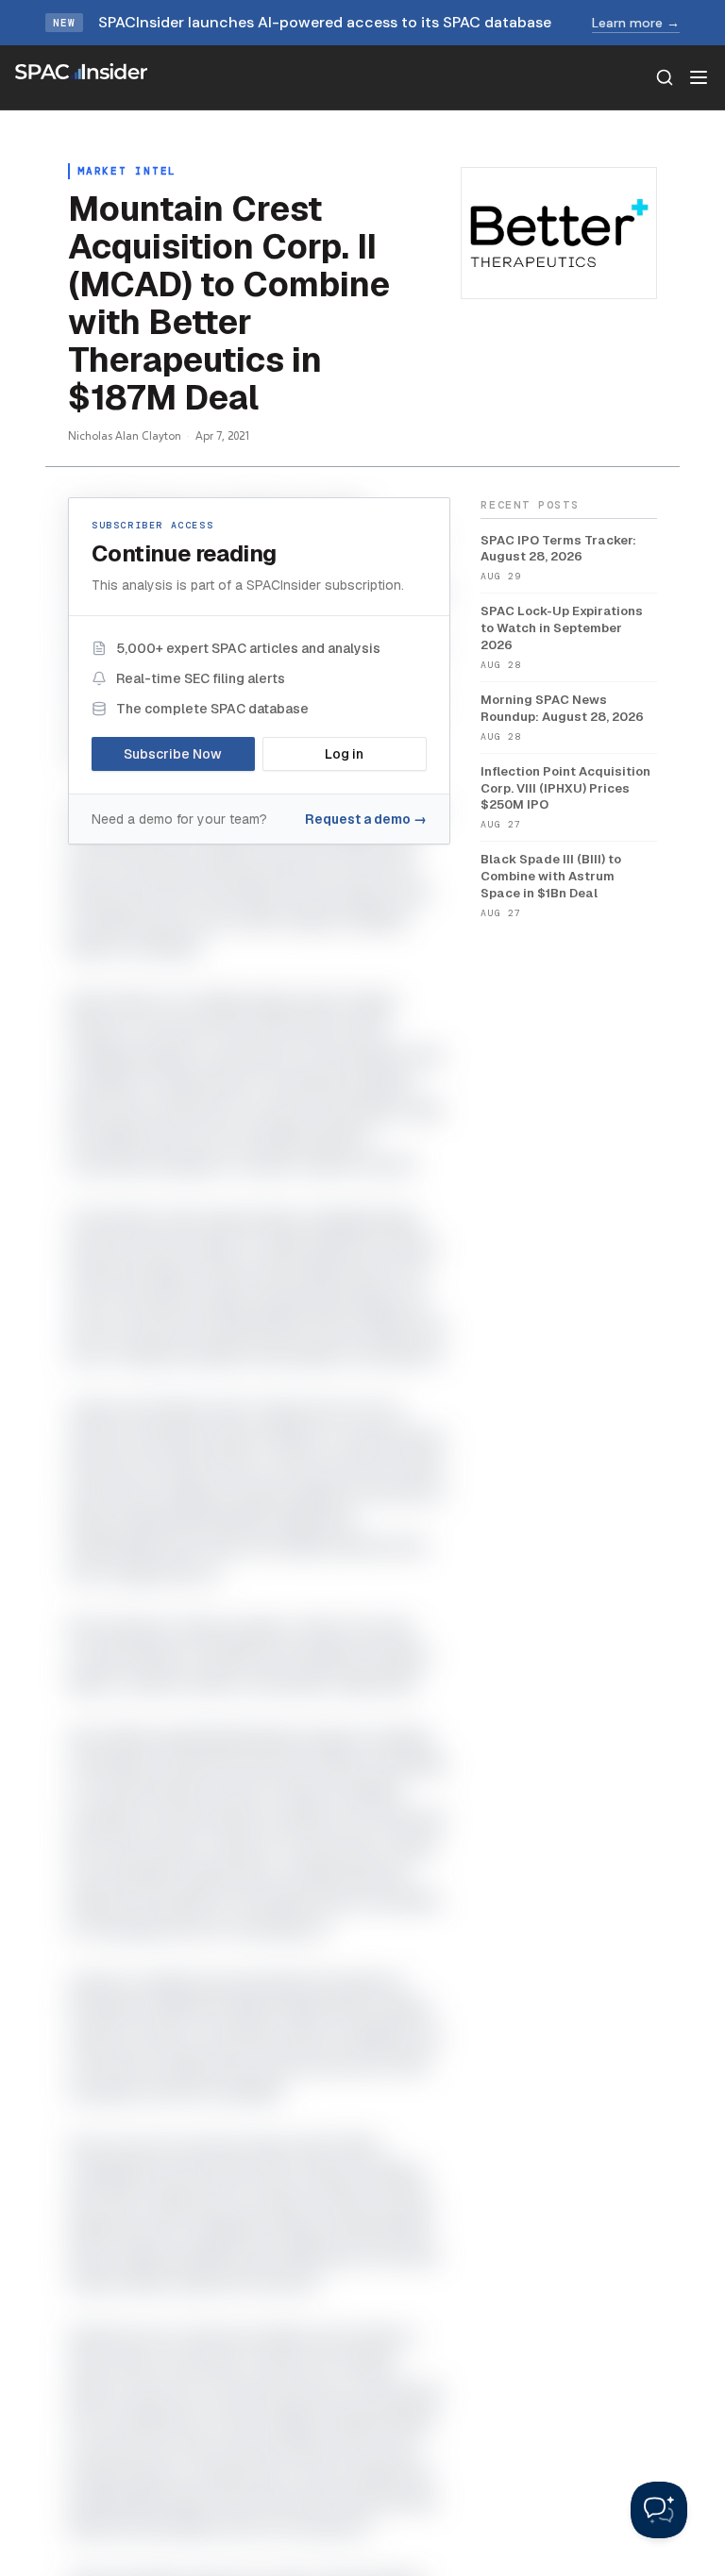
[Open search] (665, 77)
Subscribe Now (173, 754)
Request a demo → (366, 819)
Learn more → (636, 23)
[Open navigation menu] (699, 77)
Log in (344, 754)
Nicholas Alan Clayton (125, 435)
